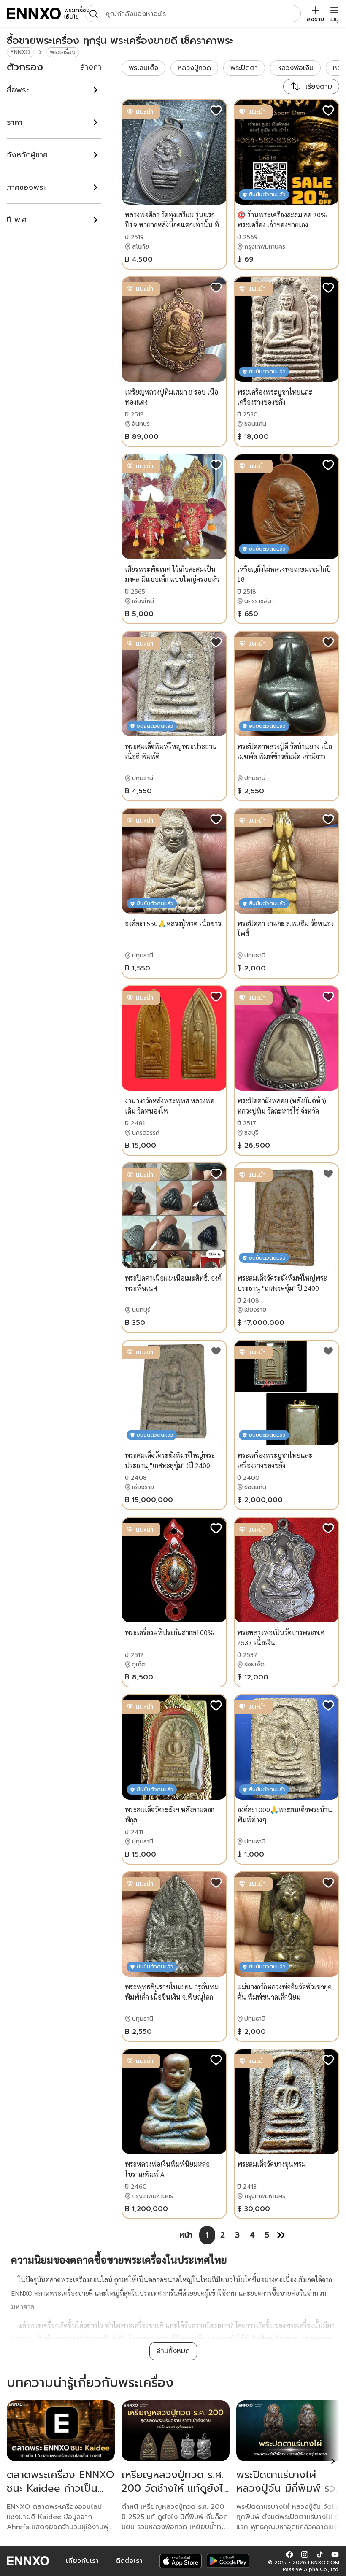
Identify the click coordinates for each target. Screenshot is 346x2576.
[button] (289, 2554)
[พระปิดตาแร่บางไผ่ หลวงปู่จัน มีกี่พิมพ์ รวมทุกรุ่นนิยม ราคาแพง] (290, 2431)
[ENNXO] (34, 14)
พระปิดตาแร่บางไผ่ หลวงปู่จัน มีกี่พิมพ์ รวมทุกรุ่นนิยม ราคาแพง (289, 2488)
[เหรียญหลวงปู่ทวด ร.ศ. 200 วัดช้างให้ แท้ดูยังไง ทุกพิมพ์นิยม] (176, 2431)
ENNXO (20, 52)
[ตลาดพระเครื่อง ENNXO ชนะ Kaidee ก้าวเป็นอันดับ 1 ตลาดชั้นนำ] (61, 2431)
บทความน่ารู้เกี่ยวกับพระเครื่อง (90, 2383)
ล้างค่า (91, 67)
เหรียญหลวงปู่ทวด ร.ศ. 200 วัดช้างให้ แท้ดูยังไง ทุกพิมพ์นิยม (176, 2488)
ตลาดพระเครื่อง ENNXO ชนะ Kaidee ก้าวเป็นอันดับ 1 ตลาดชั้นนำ (61, 2488)
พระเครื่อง (63, 52)
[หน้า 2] (281, 2235)
